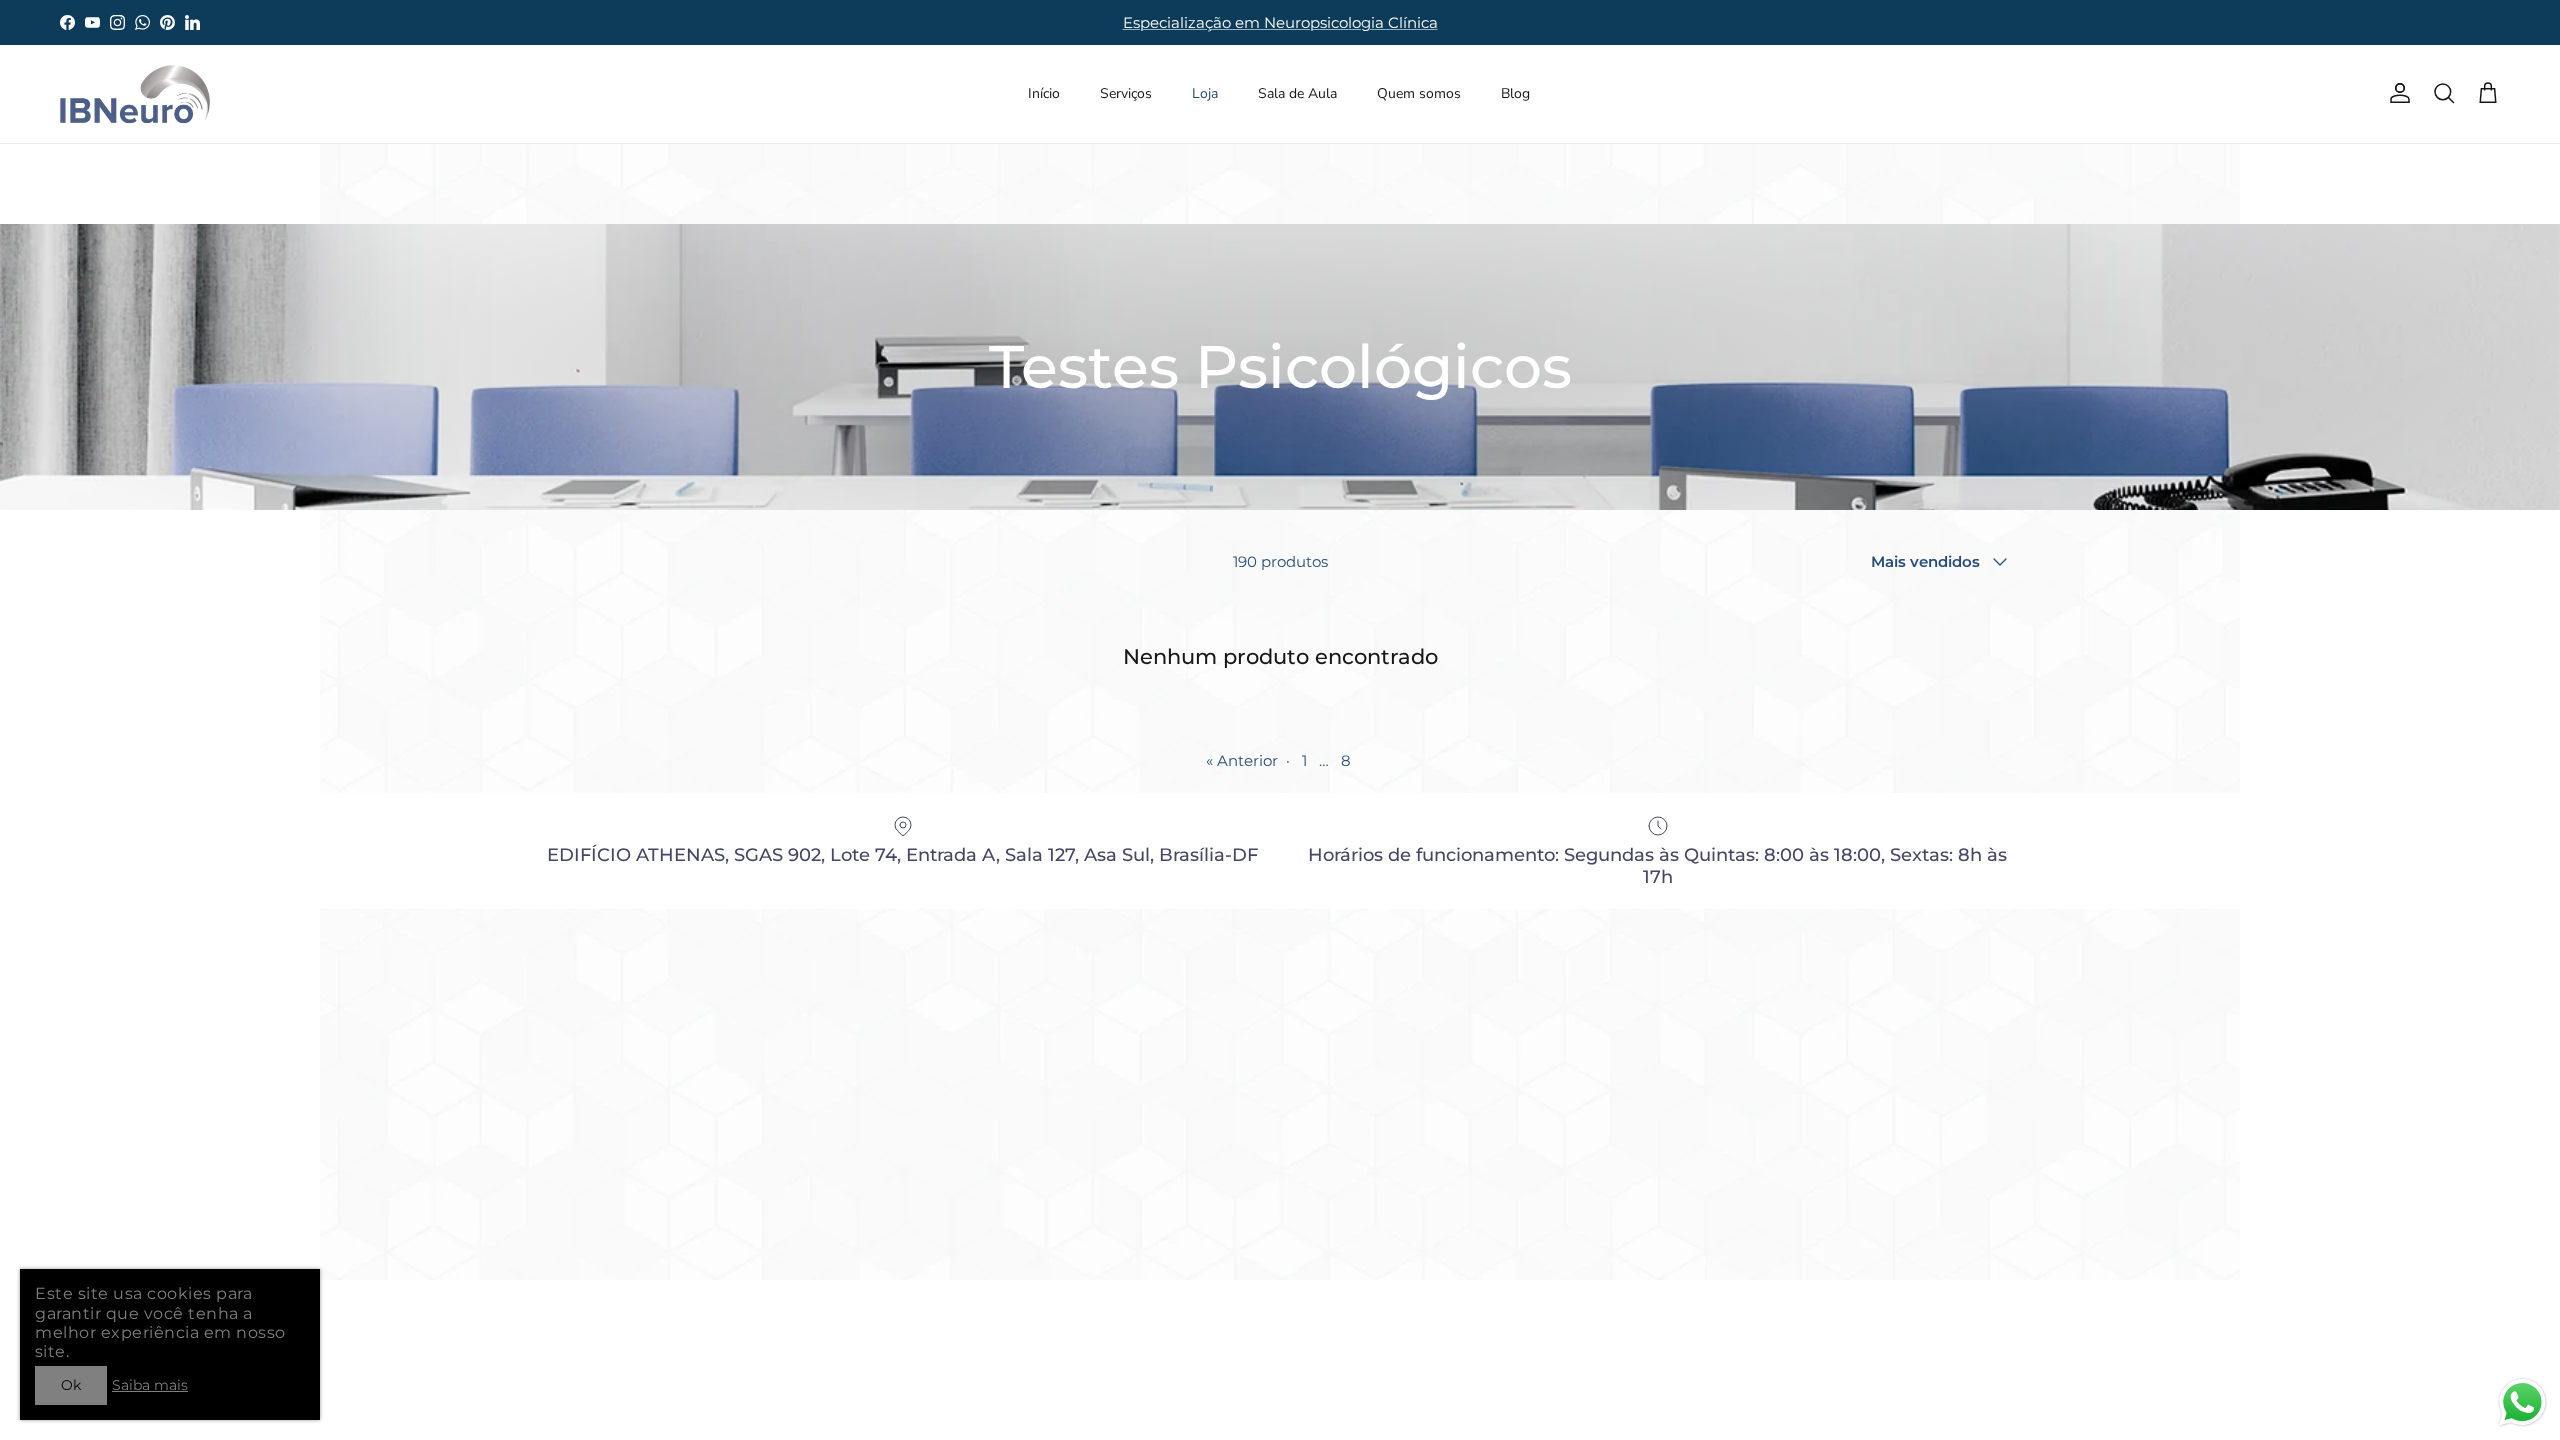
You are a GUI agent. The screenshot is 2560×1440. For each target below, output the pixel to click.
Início (1044, 93)
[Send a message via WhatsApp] (2522, 1402)
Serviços (1126, 93)
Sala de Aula (1297, 93)
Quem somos (1419, 93)
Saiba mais (150, 1385)
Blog (1515, 93)
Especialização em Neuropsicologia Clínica (1280, 22)
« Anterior (1242, 760)
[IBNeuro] (135, 94)
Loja (1205, 93)
